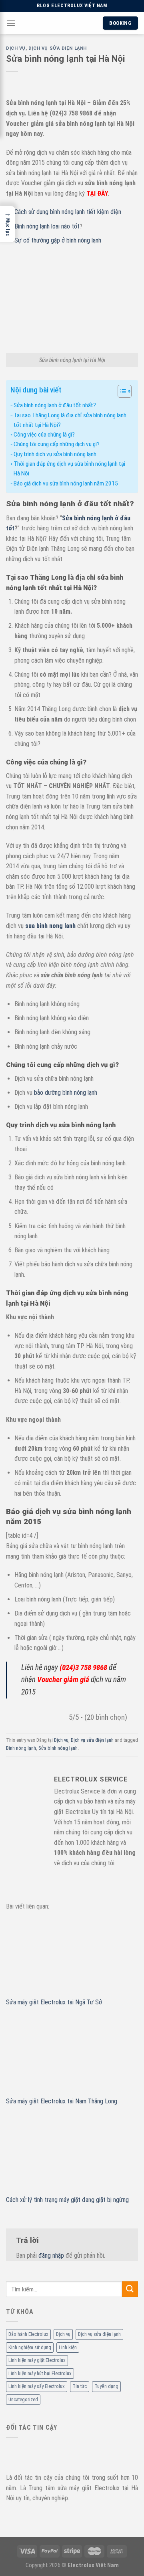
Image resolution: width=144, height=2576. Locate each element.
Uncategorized (23, 2399)
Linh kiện (68, 2347)
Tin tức (80, 2386)
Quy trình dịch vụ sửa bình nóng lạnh (55, 454)
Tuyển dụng (106, 2386)
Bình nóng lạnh (21, 1748)
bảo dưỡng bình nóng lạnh (66, 1093)
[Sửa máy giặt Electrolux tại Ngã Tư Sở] (72, 1957)
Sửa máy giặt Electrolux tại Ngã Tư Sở (54, 2002)
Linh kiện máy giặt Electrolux (37, 2360)
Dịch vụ (63, 2334)
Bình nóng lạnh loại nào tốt (47, 226)
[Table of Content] (125, 391)
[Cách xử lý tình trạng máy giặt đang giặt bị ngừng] (72, 2155)
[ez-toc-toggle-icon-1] (121, 392)
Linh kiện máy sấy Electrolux (37, 2386)
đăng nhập (51, 2256)
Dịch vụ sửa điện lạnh (99, 2334)
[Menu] (11, 23)
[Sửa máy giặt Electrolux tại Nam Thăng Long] (72, 2056)
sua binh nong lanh (50, 926)
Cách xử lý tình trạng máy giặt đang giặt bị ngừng (67, 2200)
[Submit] (130, 2289)
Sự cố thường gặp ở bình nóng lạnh (58, 240)
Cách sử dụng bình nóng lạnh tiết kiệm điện (68, 212)
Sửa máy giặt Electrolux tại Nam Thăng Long (62, 2101)
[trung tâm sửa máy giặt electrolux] (55, 2454)
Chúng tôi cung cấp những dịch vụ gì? (57, 444)
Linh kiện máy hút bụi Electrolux (40, 2373)
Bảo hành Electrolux (28, 2334)
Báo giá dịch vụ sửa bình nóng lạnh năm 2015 (66, 483)
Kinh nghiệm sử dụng (30, 2347)
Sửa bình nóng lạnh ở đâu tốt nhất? (55, 405)
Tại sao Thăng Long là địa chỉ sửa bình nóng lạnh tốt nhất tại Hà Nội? (70, 420)
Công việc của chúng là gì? (44, 435)
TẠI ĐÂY (97, 193)
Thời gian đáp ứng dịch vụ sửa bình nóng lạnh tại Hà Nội (69, 469)
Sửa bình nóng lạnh (58, 1748)
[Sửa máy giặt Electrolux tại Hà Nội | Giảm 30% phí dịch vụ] (59, 23)
